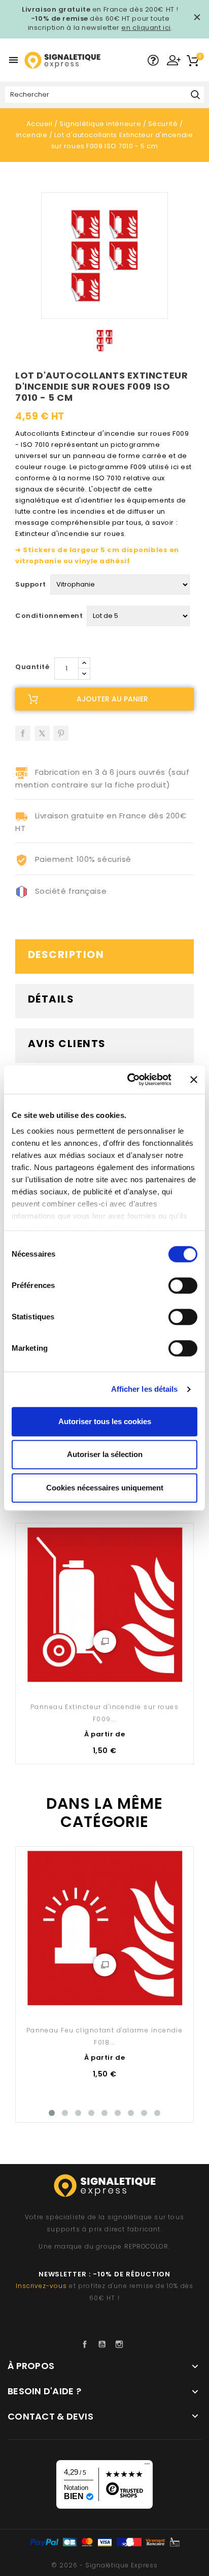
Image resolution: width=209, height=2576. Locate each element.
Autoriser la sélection (105, 1454)
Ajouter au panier (112, 699)
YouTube (104, 2344)
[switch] (183, 1285)
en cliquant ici (146, 28)
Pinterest (61, 730)
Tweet (42, 730)
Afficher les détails (145, 1389)
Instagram (122, 2344)
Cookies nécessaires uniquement (105, 1488)
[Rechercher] (195, 95)
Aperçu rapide (105, 1642)
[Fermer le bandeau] (194, 1079)
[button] (153, 61)
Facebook (87, 2344)
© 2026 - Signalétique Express (104, 2565)
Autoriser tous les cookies (105, 1421)
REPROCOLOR (147, 2246)
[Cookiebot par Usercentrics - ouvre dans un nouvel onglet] (129, 1079)
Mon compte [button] (173, 60)
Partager (23, 730)
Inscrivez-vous (41, 2286)
